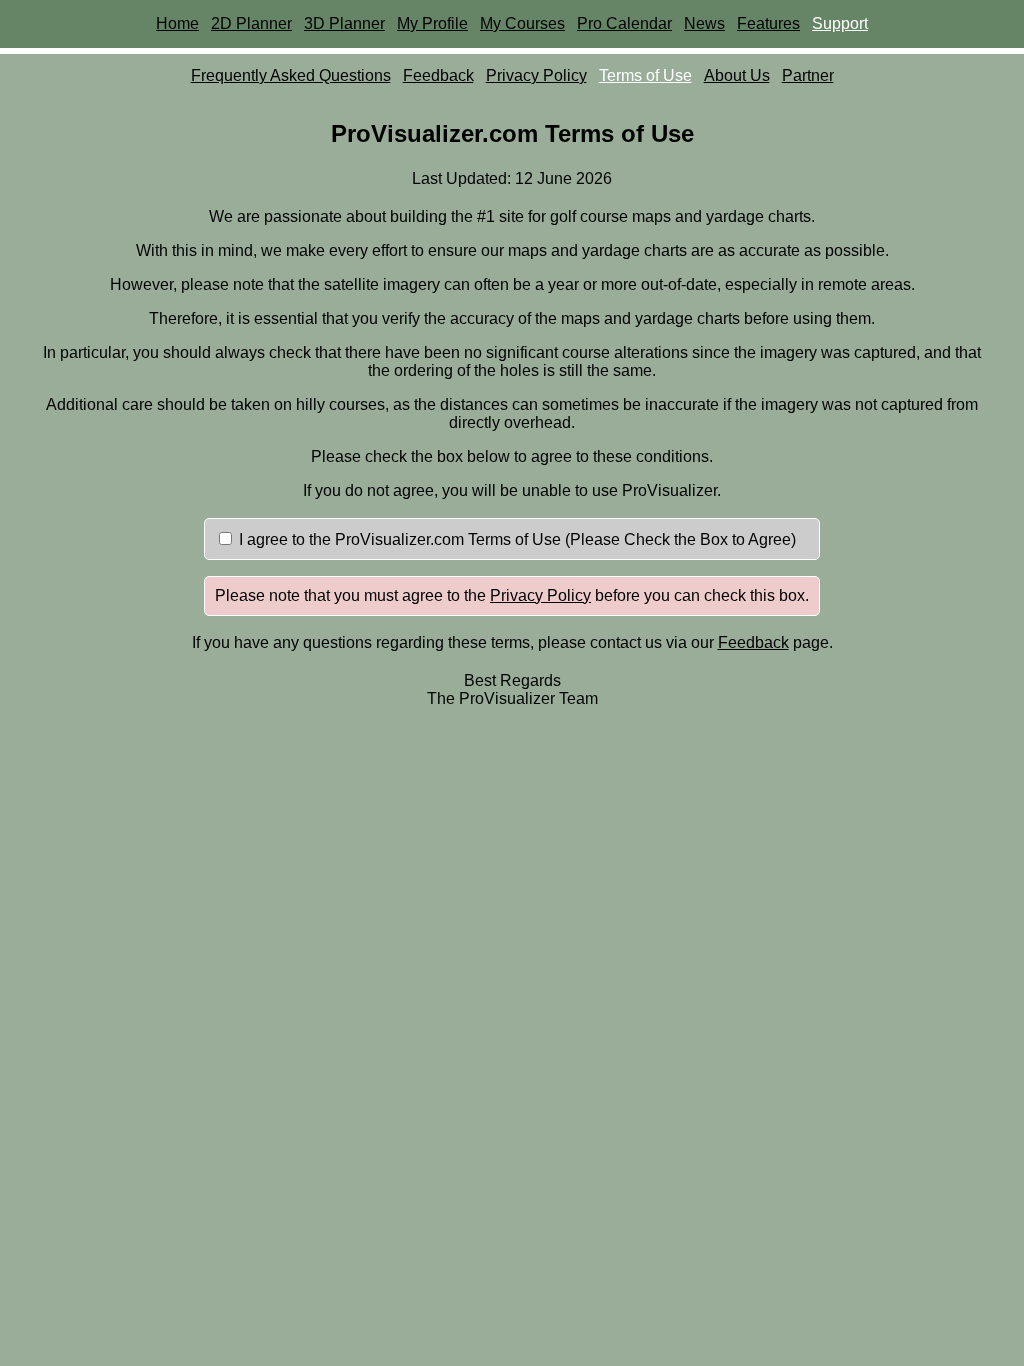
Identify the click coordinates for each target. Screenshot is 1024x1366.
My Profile (432, 23)
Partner (808, 75)
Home (177, 23)
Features (768, 23)
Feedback (438, 75)
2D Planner (251, 23)
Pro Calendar (624, 23)
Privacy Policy (536, 75)
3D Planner (344, 23)
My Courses (522, 23)
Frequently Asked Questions (291, 75)
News (704, 23)
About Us (737, 75)
